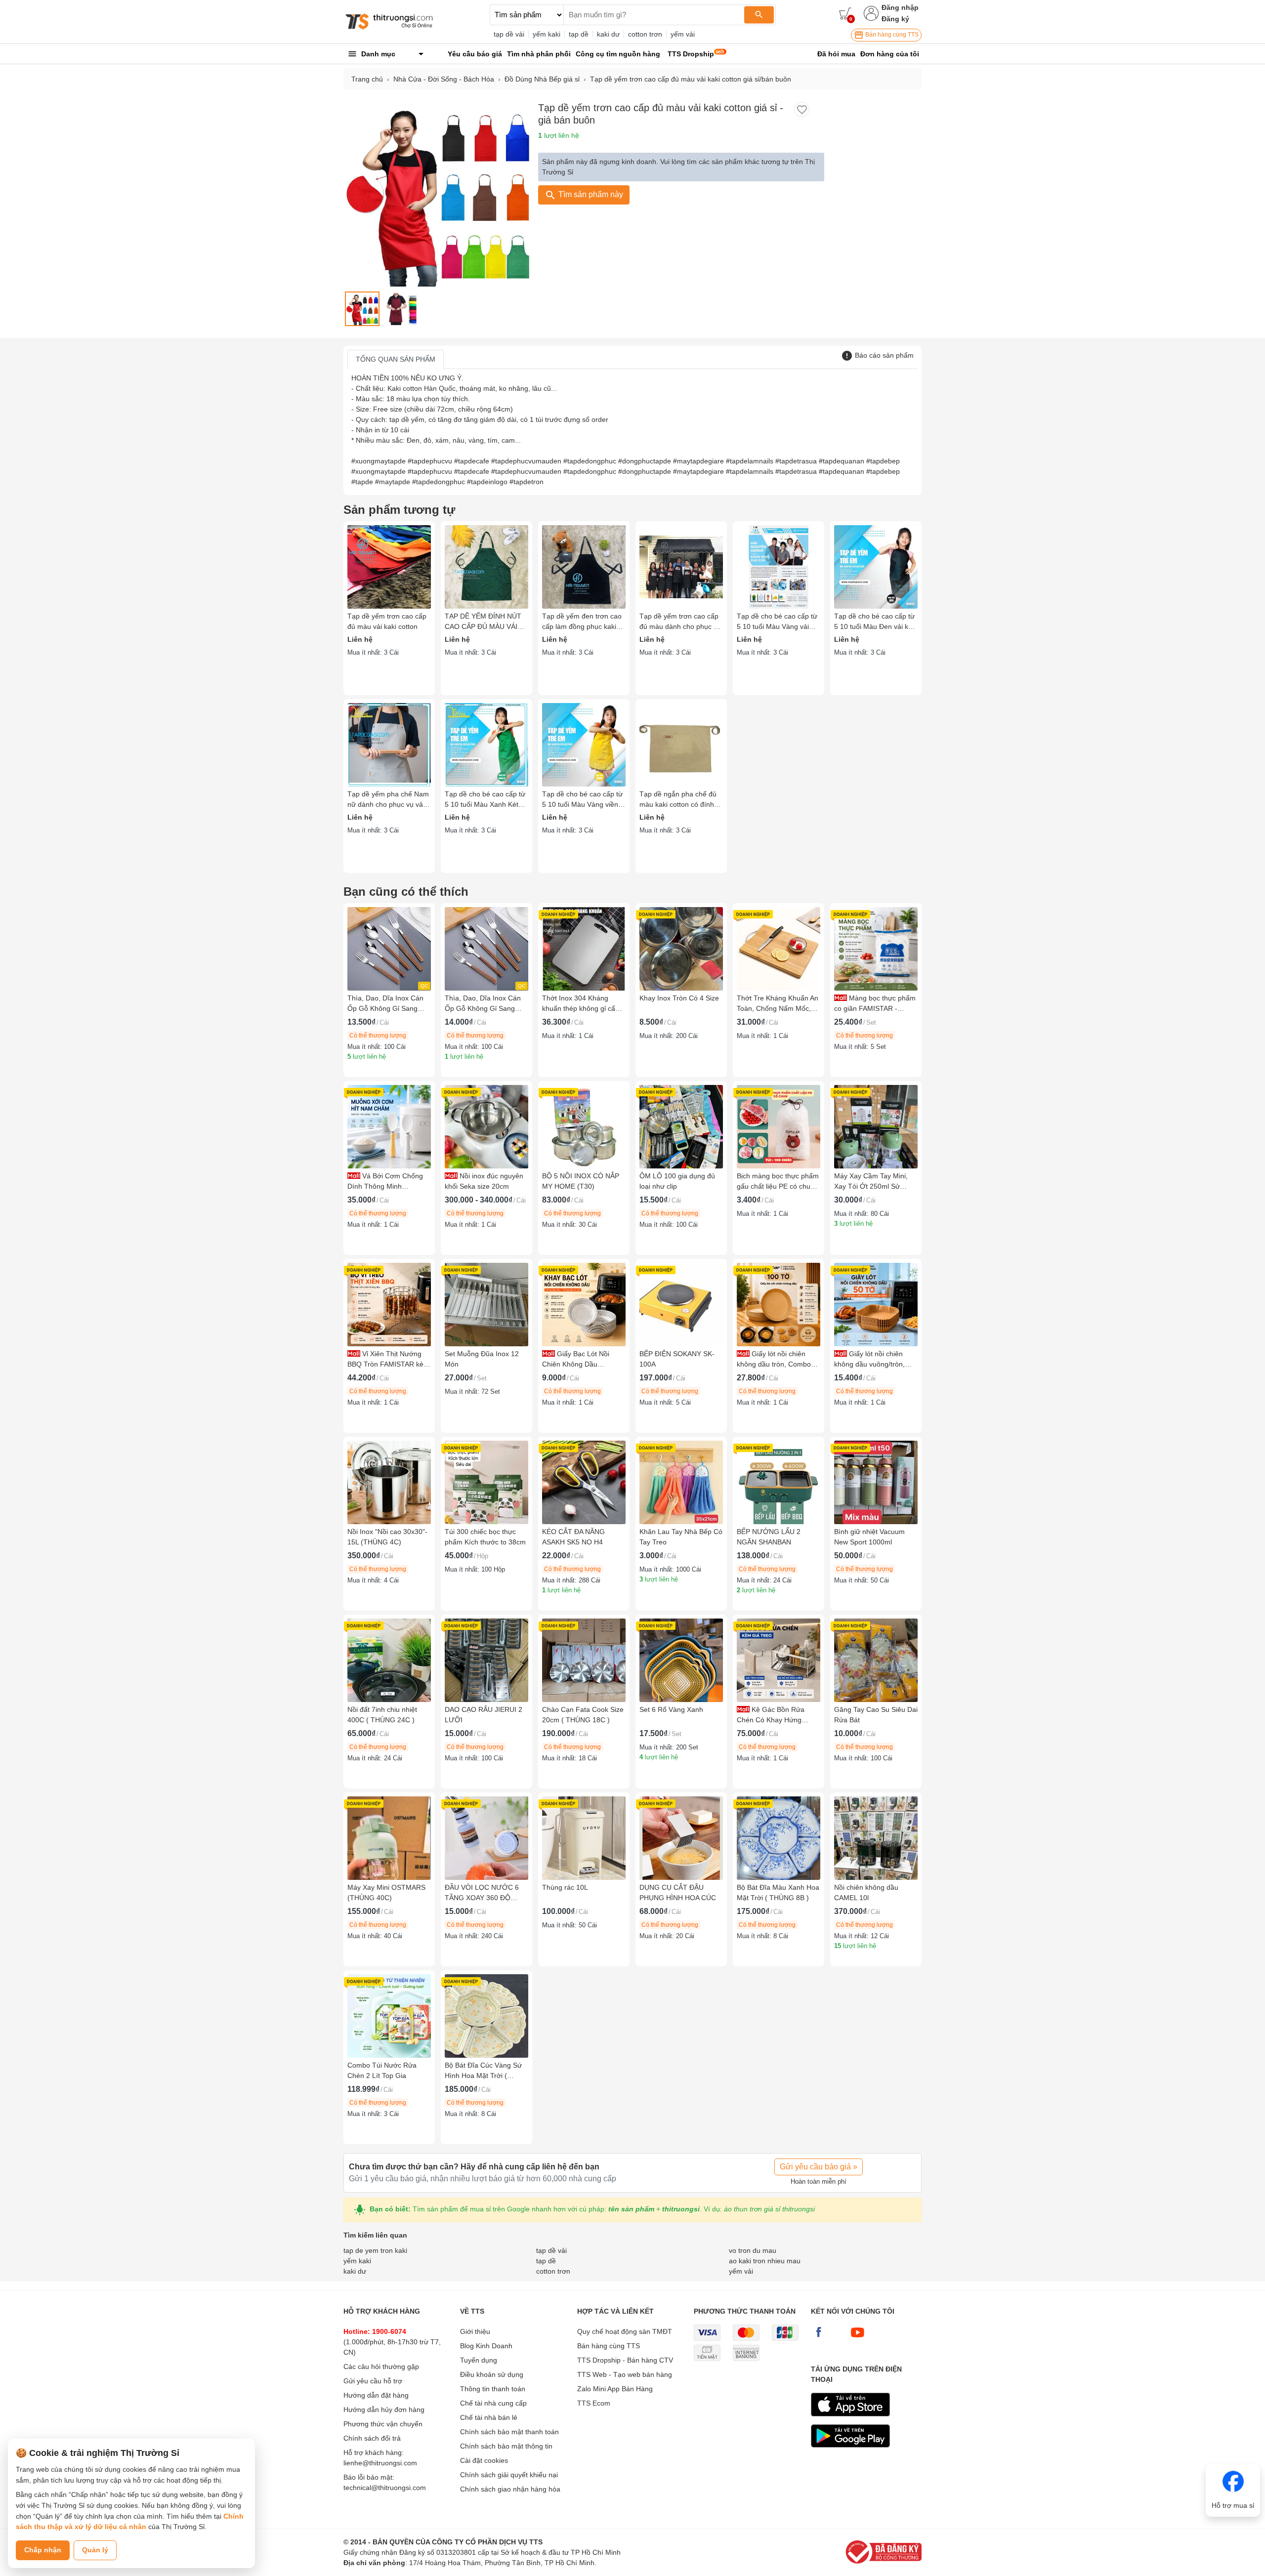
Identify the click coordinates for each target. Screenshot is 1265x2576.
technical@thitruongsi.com (385, 2488)
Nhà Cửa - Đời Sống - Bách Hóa (444, 79)
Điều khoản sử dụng (492, 2374)
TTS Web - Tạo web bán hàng (625, 2374)
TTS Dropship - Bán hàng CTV (625, 2360)
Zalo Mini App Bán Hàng (615, 2389)
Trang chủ (367, 79)
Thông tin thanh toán (493, 2389)
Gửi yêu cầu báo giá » (819, 2167)
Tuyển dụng (479, 2360)
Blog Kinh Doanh (486, 2346)
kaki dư (608, 34)
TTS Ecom (594, 2403)
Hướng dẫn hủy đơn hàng (384, 2410)
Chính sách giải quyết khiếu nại (509, 2475)
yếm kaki (547, 34)
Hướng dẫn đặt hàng (376, 2395)
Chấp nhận (43, 2550)
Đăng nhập (900, 7)
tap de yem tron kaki (375, 2250)
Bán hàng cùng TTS (891, 35)
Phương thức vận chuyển (383, 2424)
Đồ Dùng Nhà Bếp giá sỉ (542, 79)
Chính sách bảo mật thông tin (506, 2446)
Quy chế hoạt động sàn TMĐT (625, 2331)
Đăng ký (895, 19)
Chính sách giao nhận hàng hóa (510, 2489)
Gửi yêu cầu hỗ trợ (373, 2381)
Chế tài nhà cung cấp (493, 2403)
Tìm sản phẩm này (590, 194)
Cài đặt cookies (484, 2460)
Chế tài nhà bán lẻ (489, 2417)
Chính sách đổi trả (372, 2438)
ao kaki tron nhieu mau (765, 2261)
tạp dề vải (509, 34)
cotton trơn (645, 34)
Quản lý (95, 2550)
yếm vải (683, 34)
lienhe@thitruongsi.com (380, 2463)
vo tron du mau (753, 2250)
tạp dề (579, 34)
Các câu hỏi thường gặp (381, 2367)
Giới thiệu (475, 2331)
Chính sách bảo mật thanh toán (509, 2432)
